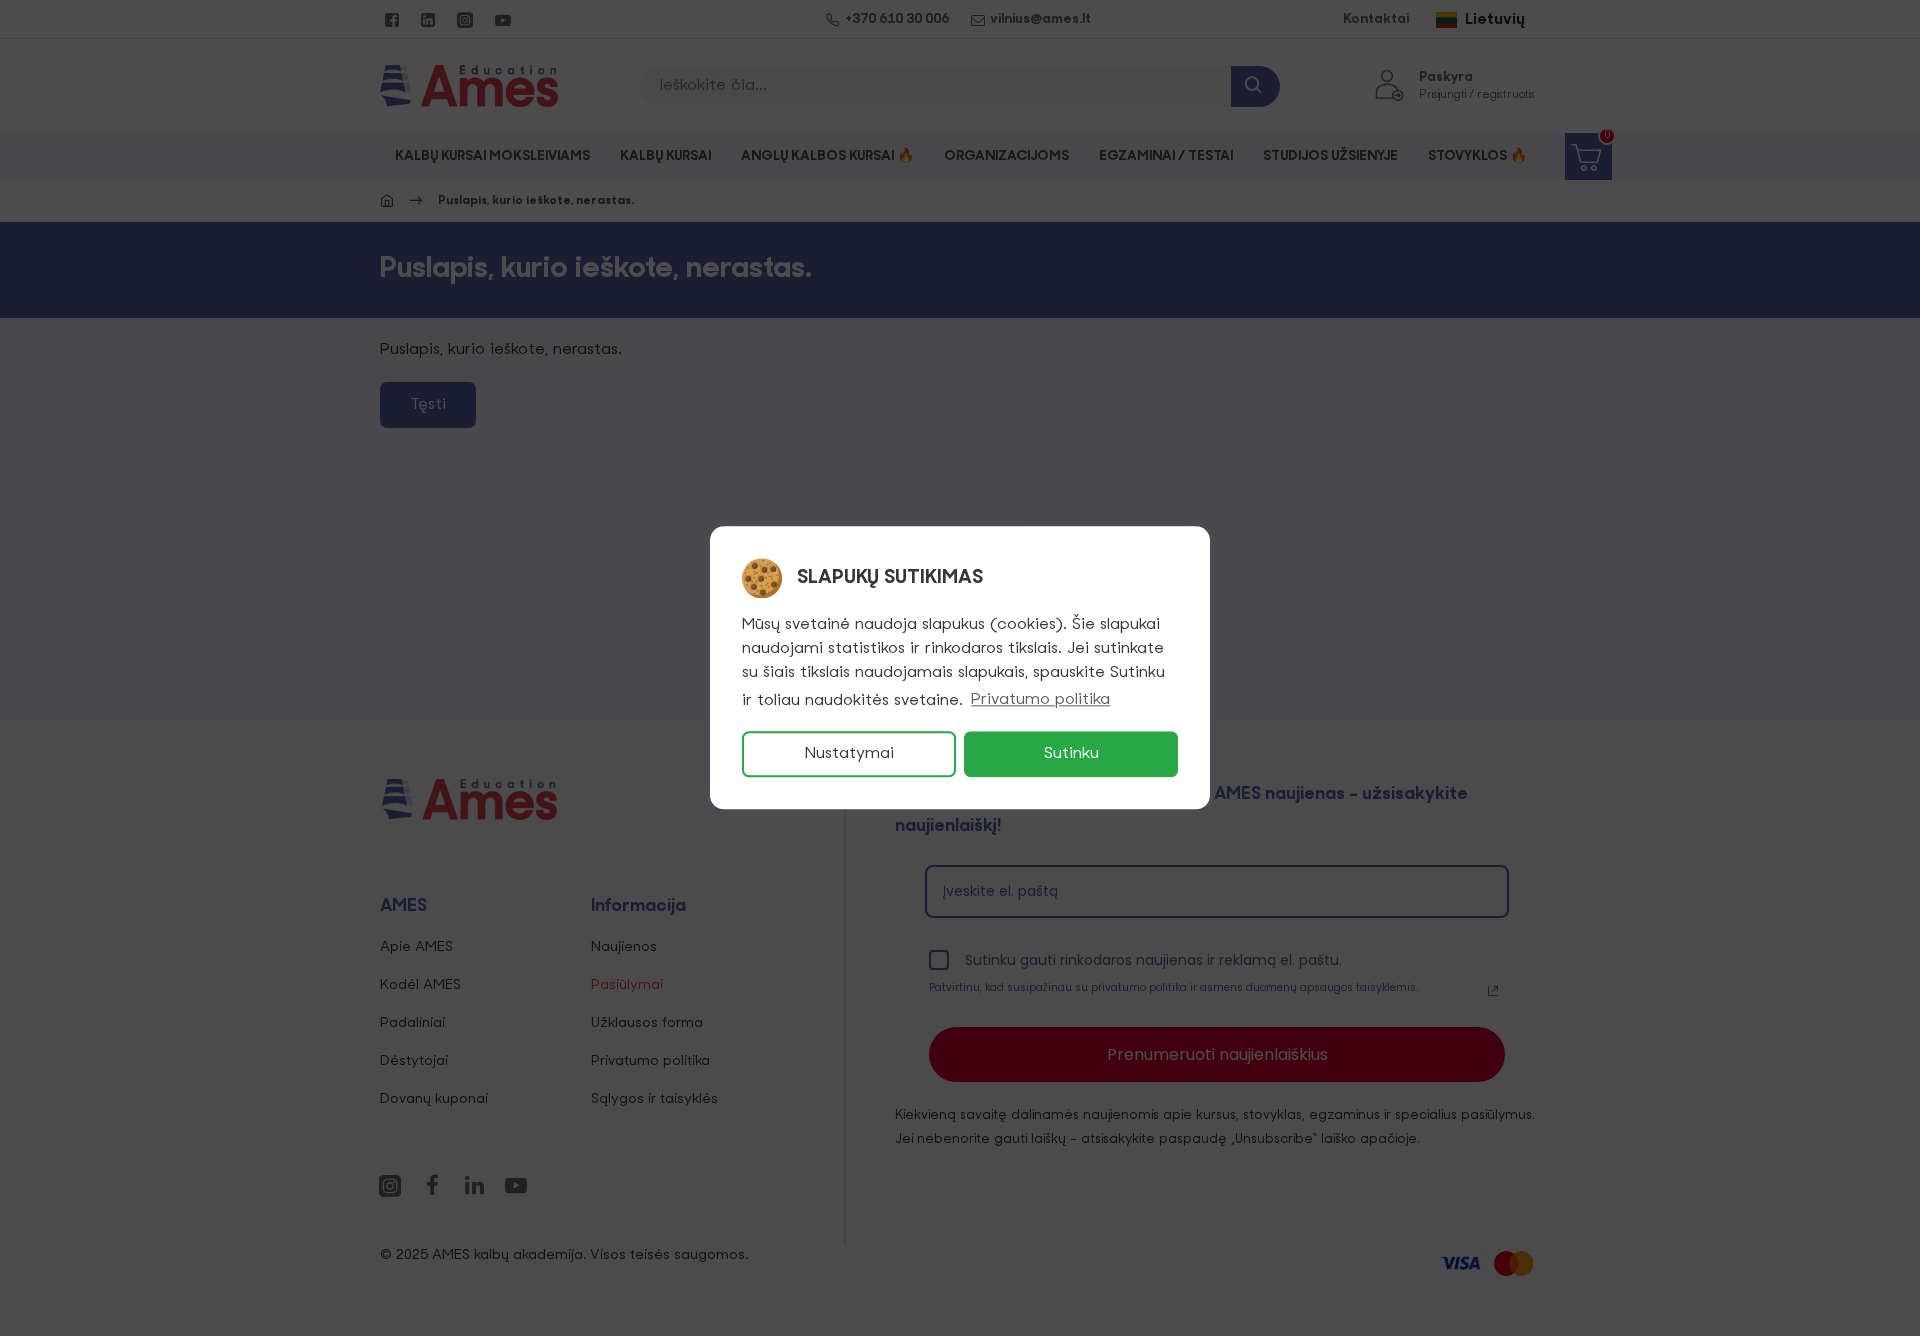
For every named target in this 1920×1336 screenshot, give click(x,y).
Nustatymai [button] (849, 755)
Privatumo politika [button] (1040, 701)
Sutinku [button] (1071, 755)
